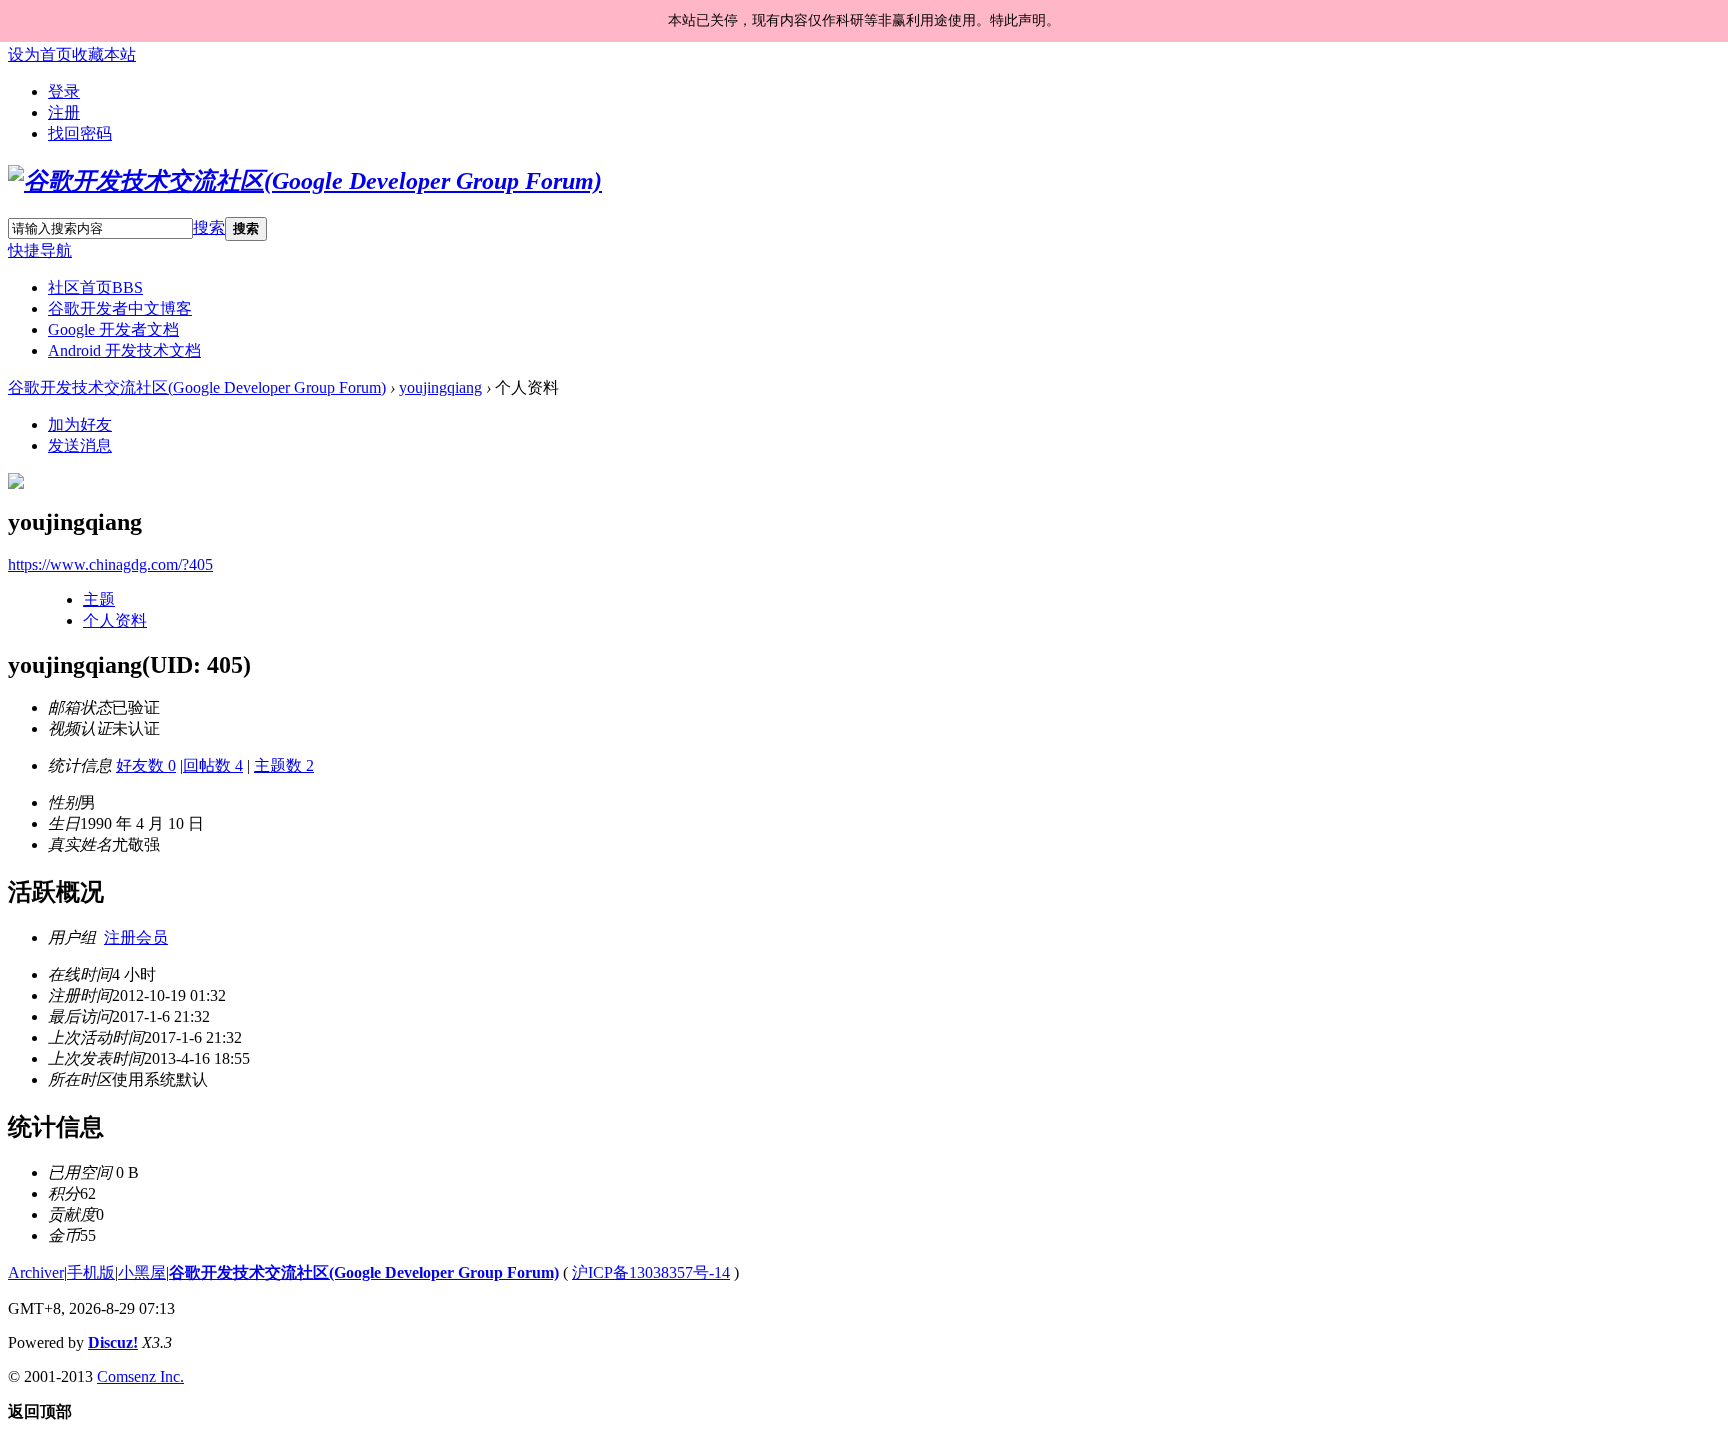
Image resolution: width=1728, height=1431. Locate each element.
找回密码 (80, 133)
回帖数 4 (213, 765)
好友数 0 (146, 765)
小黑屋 (142, 1272)
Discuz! (113, 1342)
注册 (64, 112)
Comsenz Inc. (140, 1376)
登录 (64, 91)
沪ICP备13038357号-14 (651, 1272)
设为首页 (40, 54)
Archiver (36, 1272)
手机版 (91, 1272)
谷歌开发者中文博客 (120, 308)
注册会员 (136, 937)
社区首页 (95, 287)
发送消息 (80, 445)
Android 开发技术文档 (124, 350)
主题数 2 (284, 765)
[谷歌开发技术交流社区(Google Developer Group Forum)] (305, 181)
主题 (99, 599)
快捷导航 (40, 250)
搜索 (209, 227)
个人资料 (115, 620)
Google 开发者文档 (113, 329)
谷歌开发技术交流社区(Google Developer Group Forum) (197, 387)
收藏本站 (104, 54)
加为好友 (80, 424)
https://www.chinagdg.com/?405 (110, 564)
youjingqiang (440, 387)
